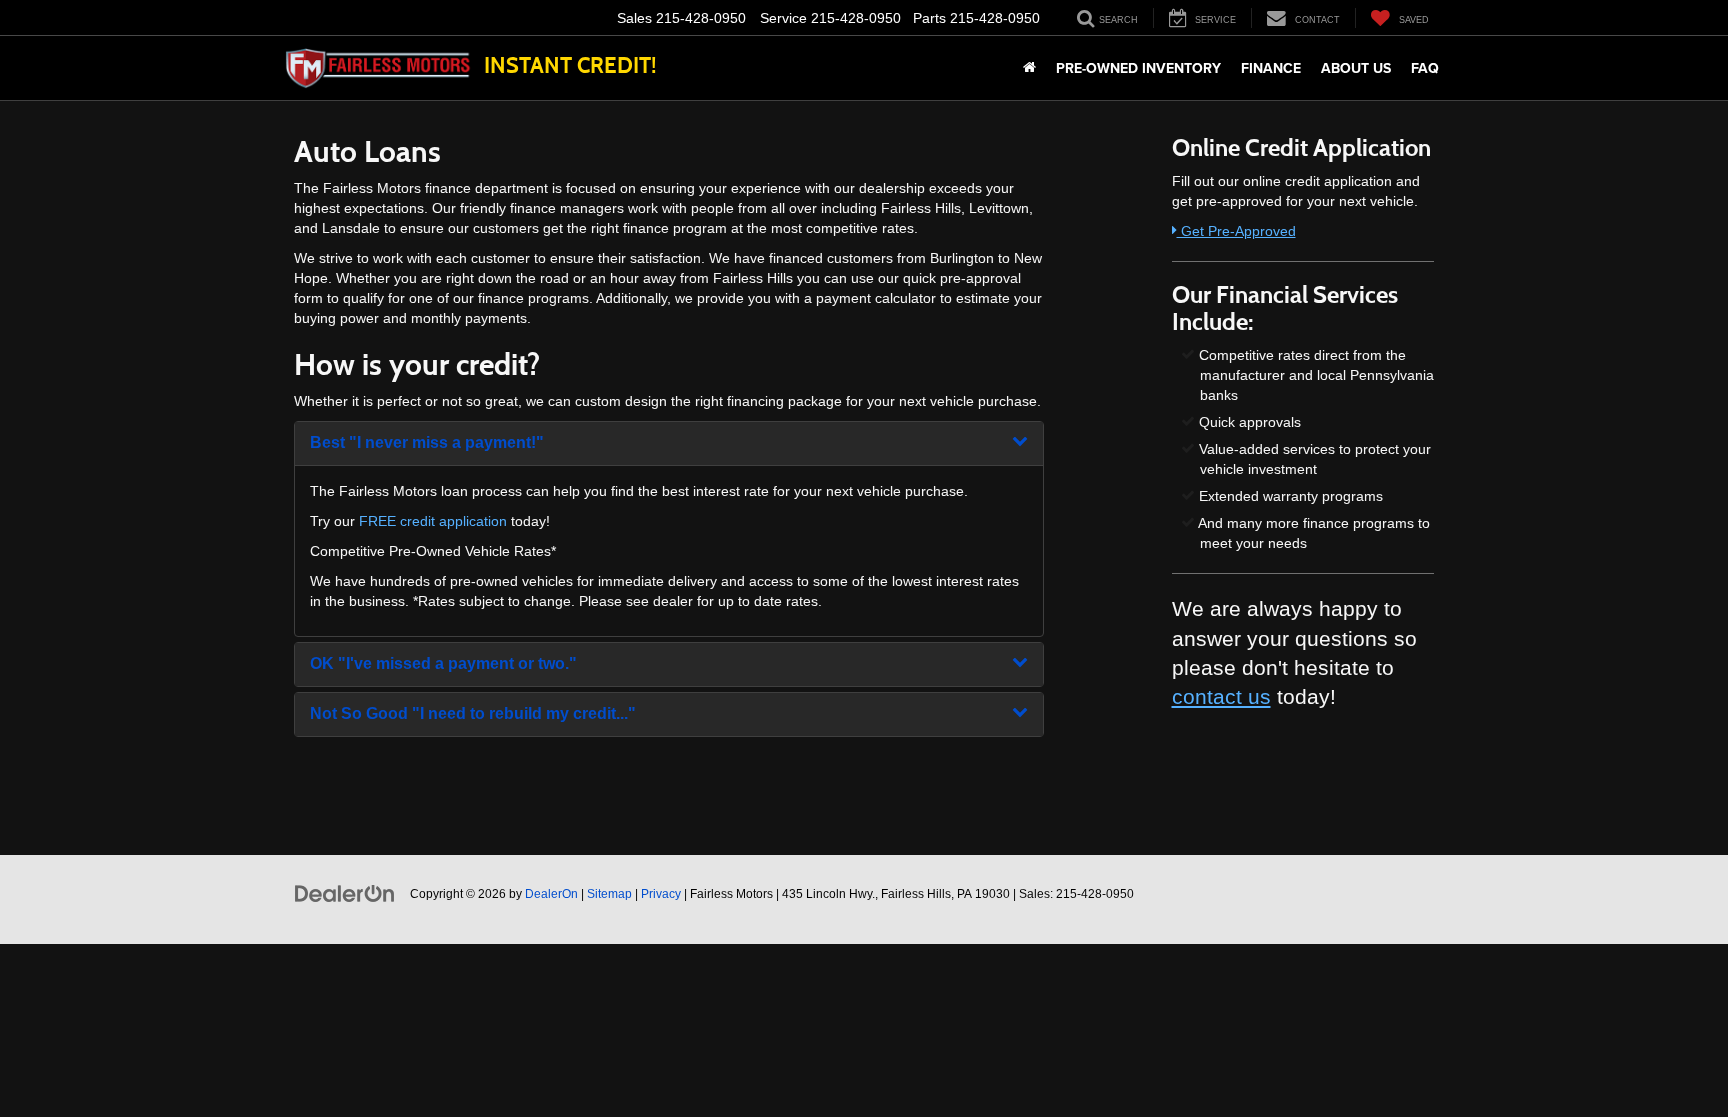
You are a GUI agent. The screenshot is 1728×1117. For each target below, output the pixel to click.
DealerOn (551, 894)
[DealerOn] (345, 893)
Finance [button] (1271, 68)
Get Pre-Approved (1236, 231)
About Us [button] (1356, 68)
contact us (1221, 696)
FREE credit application (433, 521)
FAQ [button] (1425, 68)
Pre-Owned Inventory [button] (1138, 68)
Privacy (661, 894)
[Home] (1029, 68)
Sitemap (609, 894)
